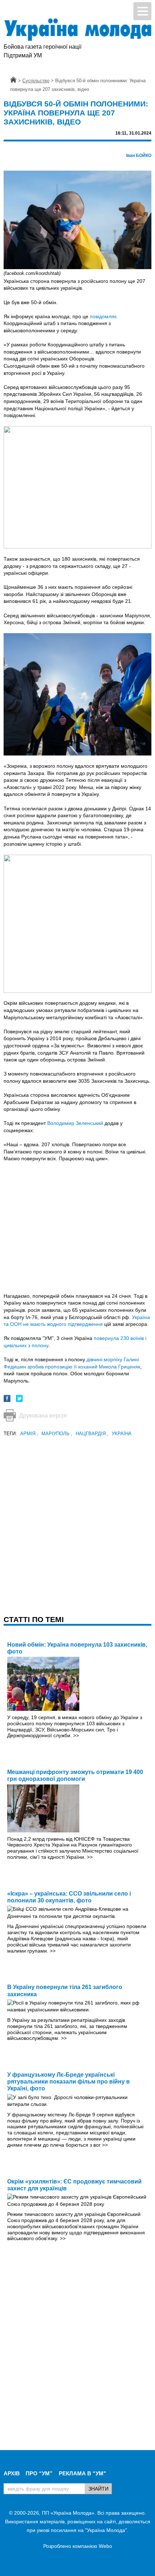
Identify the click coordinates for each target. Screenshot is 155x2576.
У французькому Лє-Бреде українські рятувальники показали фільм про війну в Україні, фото (68, 2082)
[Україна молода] (77, 30)
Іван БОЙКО (139, 155)
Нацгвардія (92, 1434)
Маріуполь (57, 1434)
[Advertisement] (77, 1516)
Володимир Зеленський (75, 1123)
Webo (105, 2546)
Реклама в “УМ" (82, 2473)
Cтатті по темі (34, 1619)
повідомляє (103, 316)
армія (29, 1434)
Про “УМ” (39, 2473)
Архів (12, 2473)
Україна (122, 1434)
